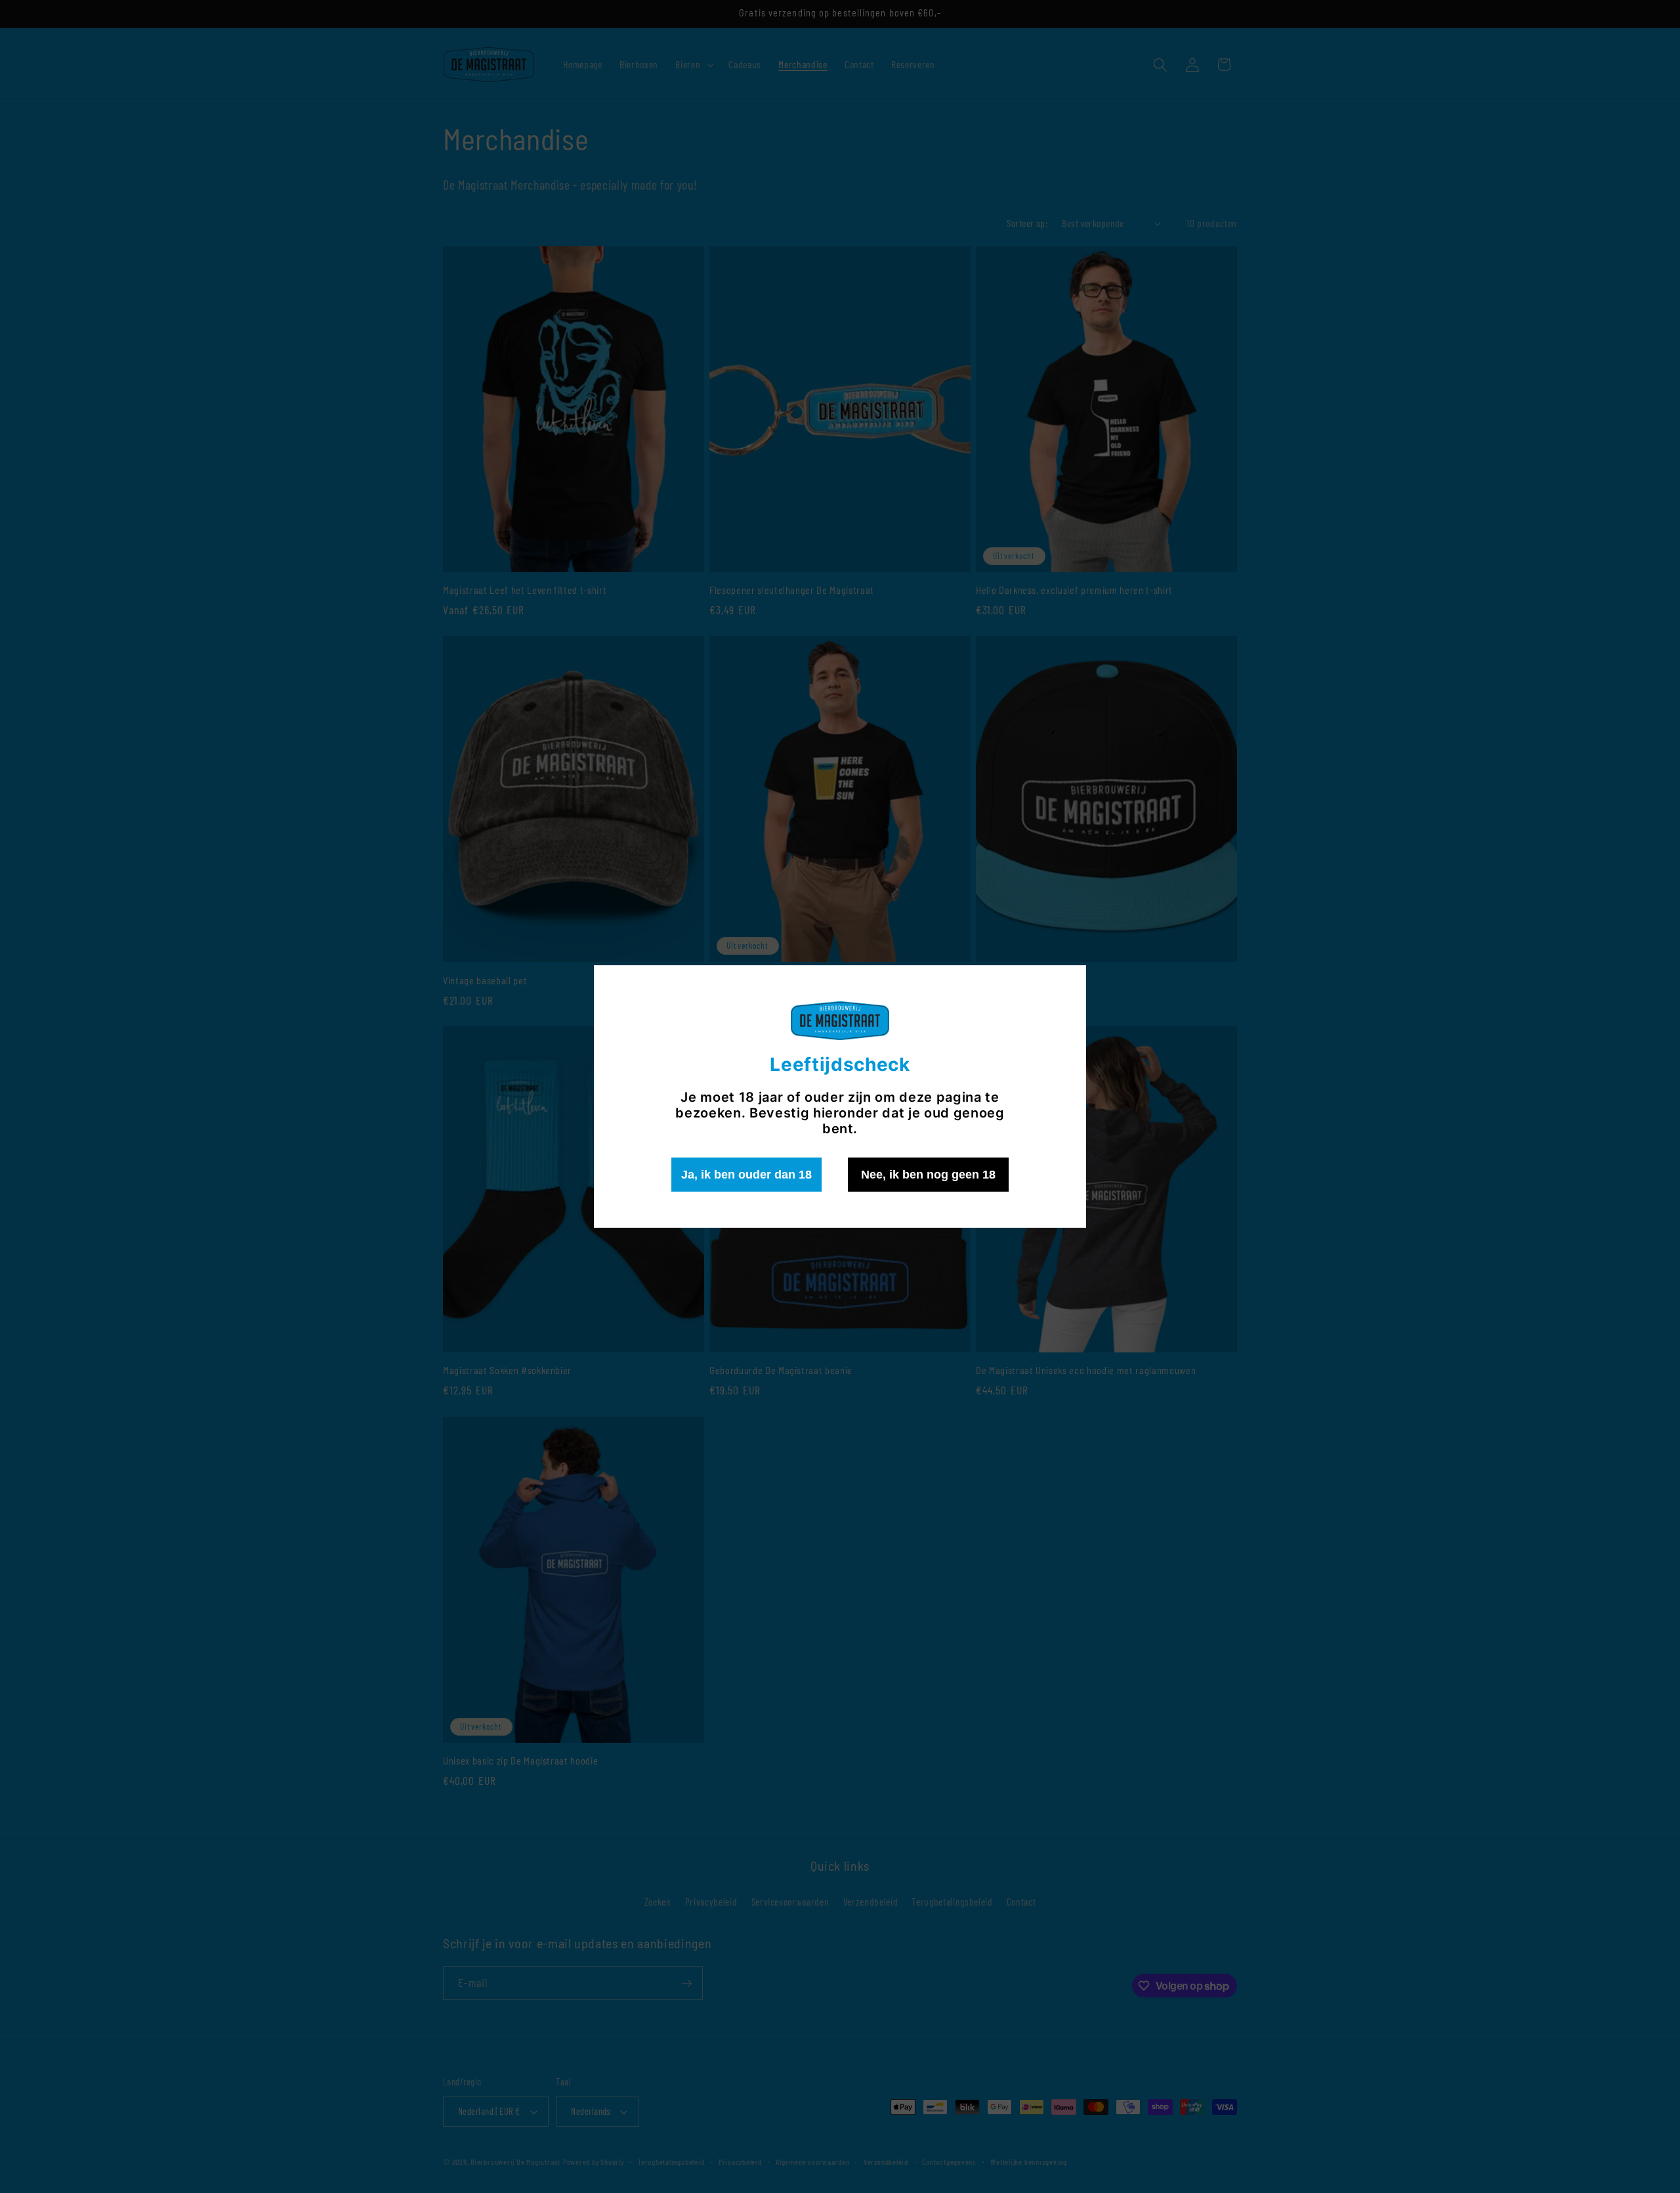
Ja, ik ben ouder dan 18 (746, 1175)
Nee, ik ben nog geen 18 (928, 1175)
